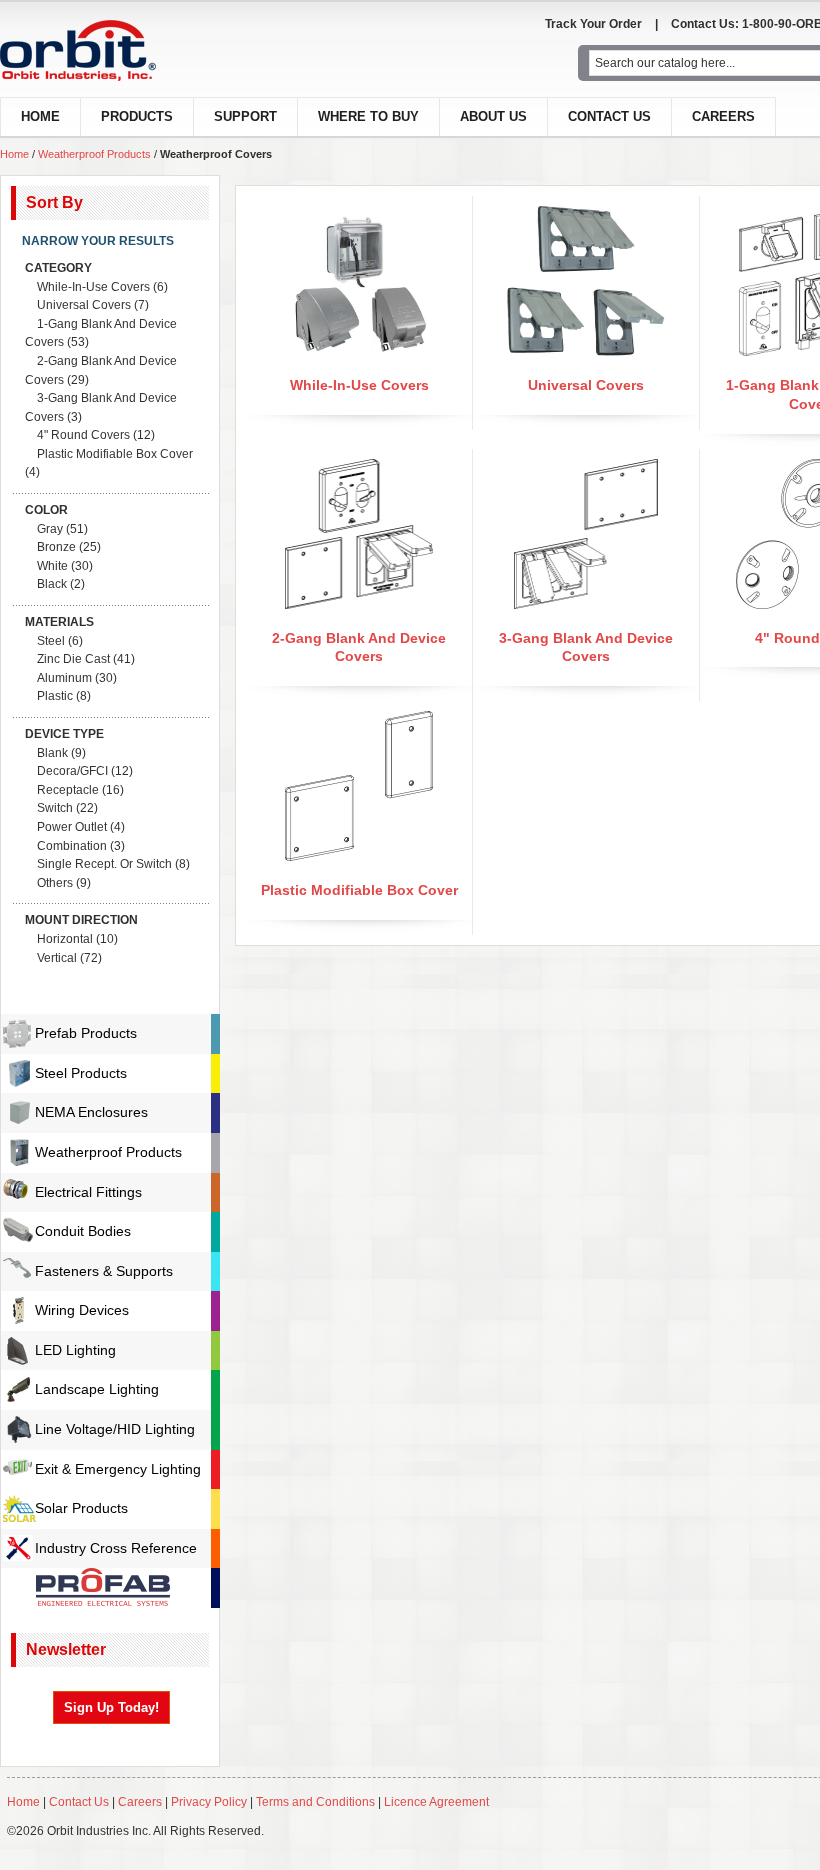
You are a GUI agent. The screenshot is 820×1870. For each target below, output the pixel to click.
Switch (55, 808)
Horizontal (65, 939)
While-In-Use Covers (359, 385)
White (52, 566)
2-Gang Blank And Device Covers (101, 370)
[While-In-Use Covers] (359, 215)
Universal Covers (586, 385)
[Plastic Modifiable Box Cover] (359, 720)
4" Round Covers (83, 435)
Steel (51, 641)
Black (52, 584)
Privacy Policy (209, 1802)
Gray (50, 529)
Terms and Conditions (315, 1802)
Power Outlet (72, 827)
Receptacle (68, 790)
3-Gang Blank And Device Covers (101, 407)
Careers (723, 116)
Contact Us (609, 116)
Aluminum (64, 678)
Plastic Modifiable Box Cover (359, 890)
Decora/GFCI (72, 771)
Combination (72, 846)
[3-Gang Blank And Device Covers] (586, 468)
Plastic (55, 696)
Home (14, 154)
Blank (52, 753)
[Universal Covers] (586, 215)
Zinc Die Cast (73, 659)
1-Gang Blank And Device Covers (101, 333)
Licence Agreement (436, 1802)
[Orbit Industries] (95, 50)
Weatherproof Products (94, 154)
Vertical (57, 958)
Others (55, 883)
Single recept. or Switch (104, 864)
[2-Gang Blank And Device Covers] (359, 468)
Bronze (56, 547)
